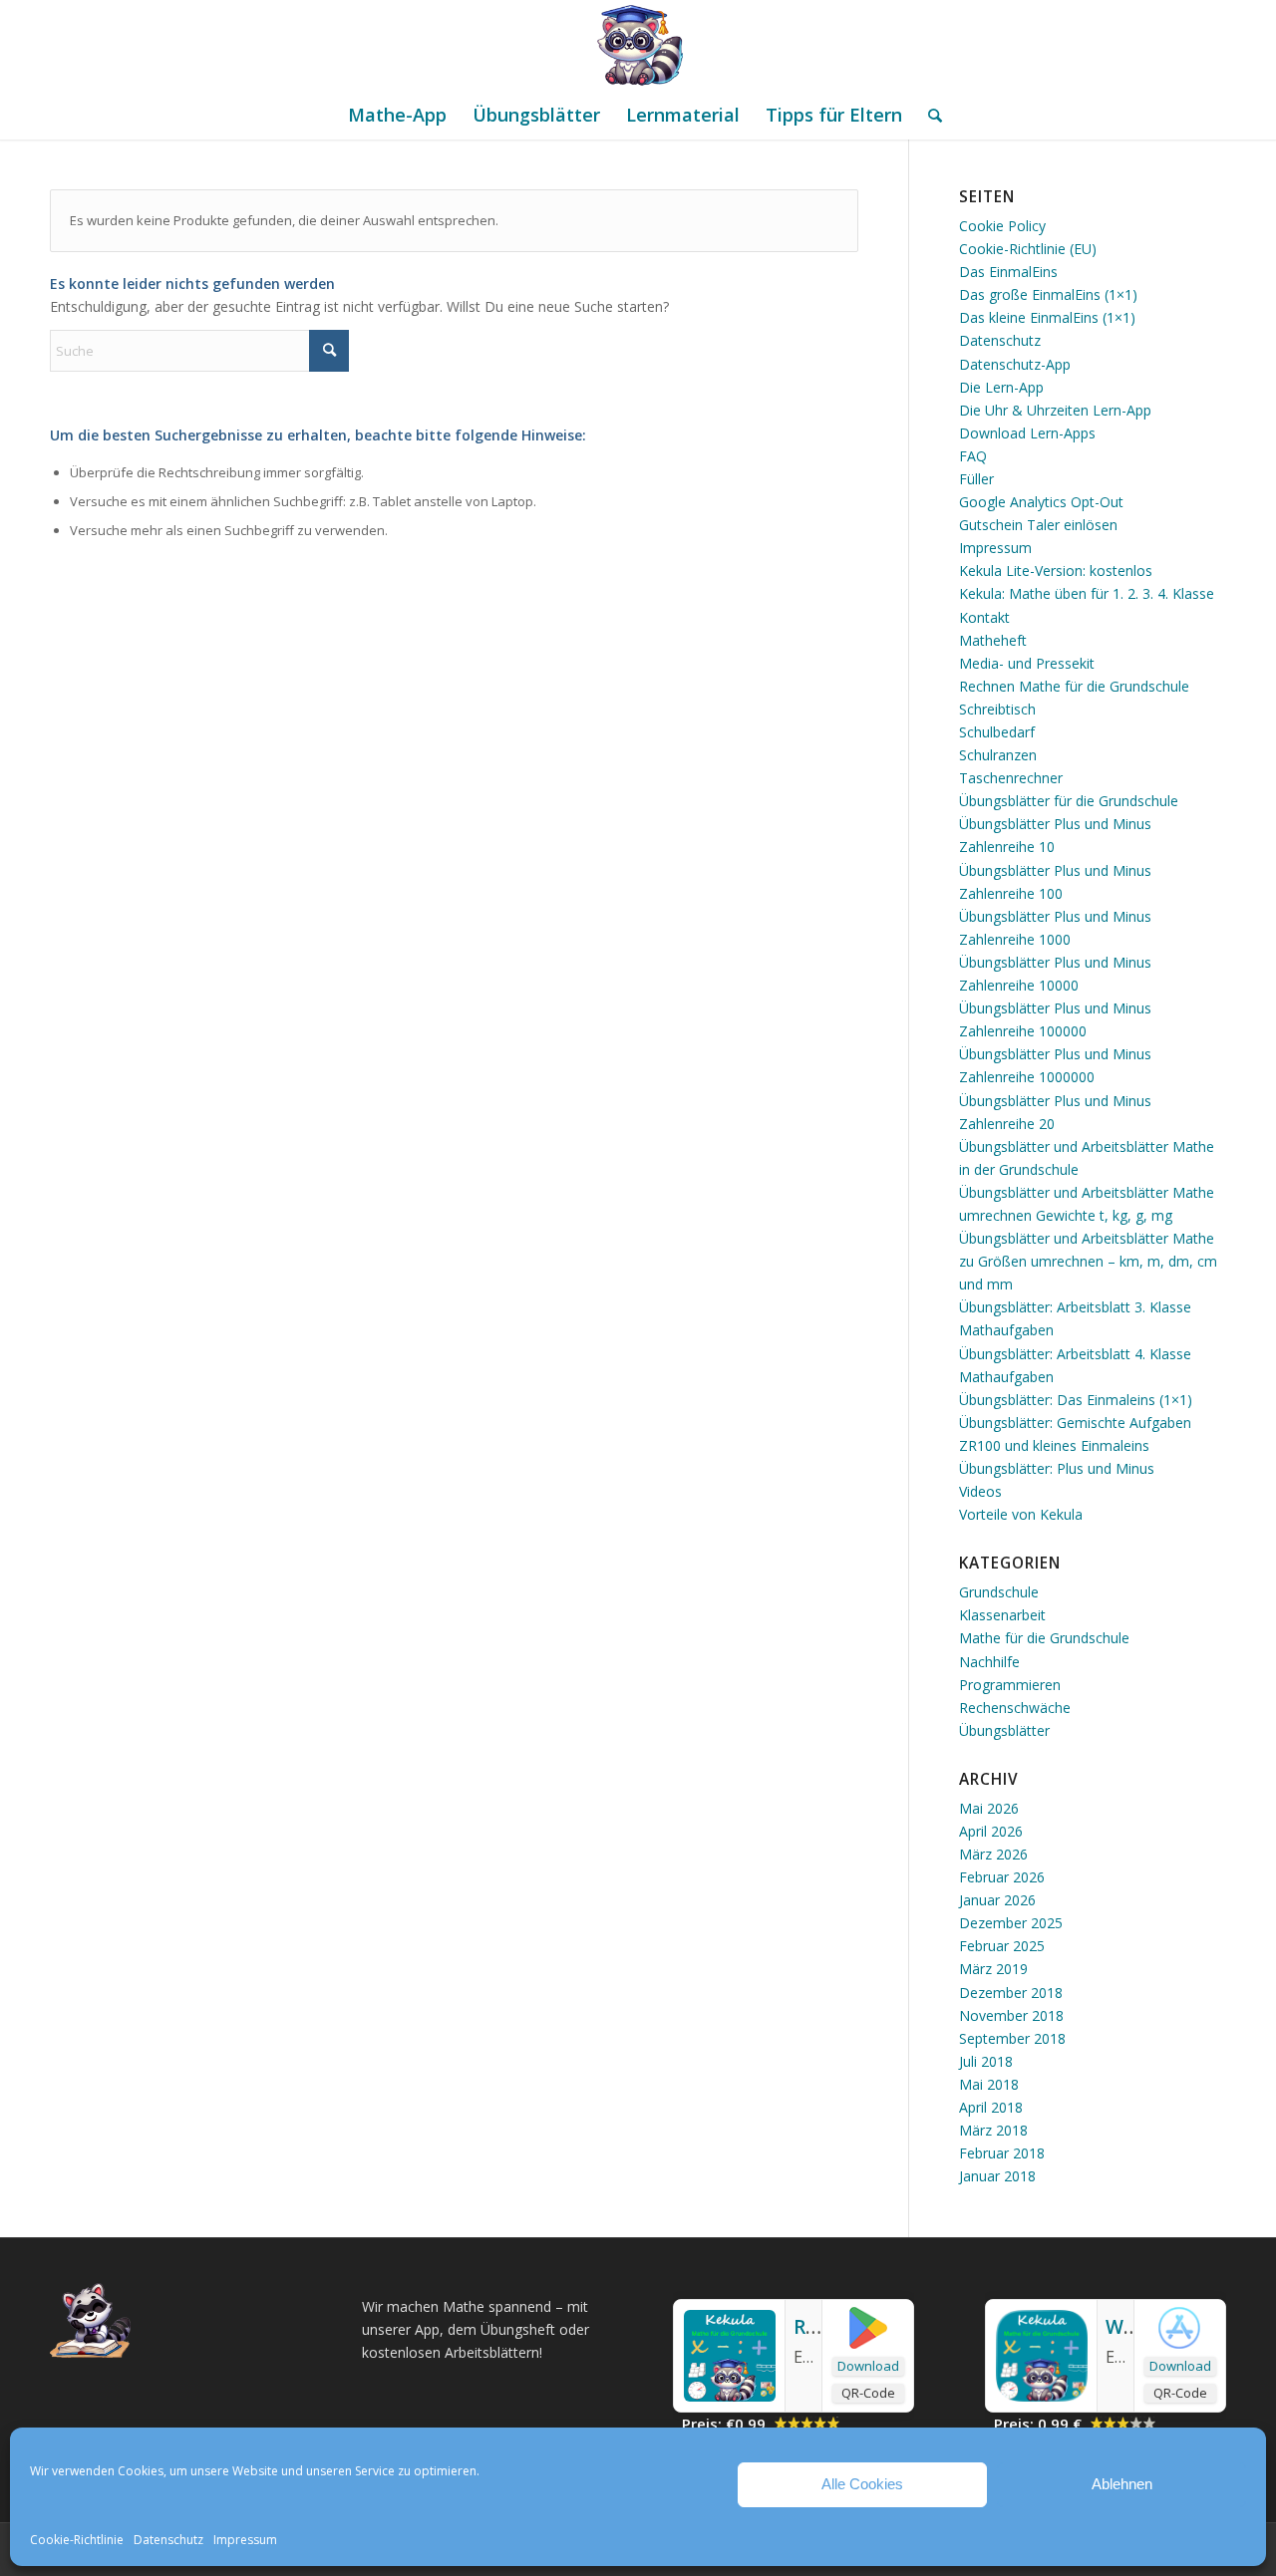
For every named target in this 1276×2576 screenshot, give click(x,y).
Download (868, 2366)
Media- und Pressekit (1027, 663)
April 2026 (991, 1831)
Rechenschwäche (1015, 1708)
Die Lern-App (1001, 387)
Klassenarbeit (1002, 1615)
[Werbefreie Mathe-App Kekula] (1042, 2396)
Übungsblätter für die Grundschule (1069, 801)
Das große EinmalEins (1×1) (1048, 294)
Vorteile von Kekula (1021, 1514)
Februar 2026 (1002, 1877)
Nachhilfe (989, 1662)
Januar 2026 (997, 1900)
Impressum (245, 2540)
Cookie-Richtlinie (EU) (1028, 249)
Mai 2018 (989, 2084)
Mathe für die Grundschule (1044, 1638)
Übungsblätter (1004, 1730)
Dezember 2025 (1011, 1923)
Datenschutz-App (1015, 364)
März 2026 (993, 1854)
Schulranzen (998, 755)
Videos (980, 1491)
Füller (976, 479)
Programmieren (1010, 1685)
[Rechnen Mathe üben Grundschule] (730, 2396)
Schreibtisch (997, 709)
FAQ (973, 456)
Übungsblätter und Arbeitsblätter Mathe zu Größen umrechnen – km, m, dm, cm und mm (1088, 1261)
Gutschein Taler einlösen (1038, 525)
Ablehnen (1122, 2484)
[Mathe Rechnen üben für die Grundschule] (638, 45)
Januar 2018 (997, 2176)
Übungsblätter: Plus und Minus (1057, 1468)
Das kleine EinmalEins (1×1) (1047, 317)
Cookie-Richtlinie (77, 2540)
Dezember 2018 (1011, 1993)
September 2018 (1012, 2038)
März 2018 (993, 2130)
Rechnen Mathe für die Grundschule (1074, 686)
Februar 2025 (1002, 1946)
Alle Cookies (862, 2484)
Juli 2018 (986, 2061)
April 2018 (991, 2107)
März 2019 (993, 1969)
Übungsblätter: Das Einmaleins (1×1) (1076, 1400)
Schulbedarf (997, 732)
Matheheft (993, 640)
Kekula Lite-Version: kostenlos (1056, 571)
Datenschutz (168, 2540)
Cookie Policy (1002, 226)
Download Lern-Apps (1027, 433)
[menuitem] (397, 115)
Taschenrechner (1011, 778)
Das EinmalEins (1008, 272)
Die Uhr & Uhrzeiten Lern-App (1055, 410)
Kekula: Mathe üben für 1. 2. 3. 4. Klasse (1087, 593)
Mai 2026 (989, 1808)
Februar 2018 (1002, 2153)
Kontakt (984, 617)
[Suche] (929, 115)
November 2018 (1011, 2015)
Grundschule (999, 1592)
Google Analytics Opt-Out (1041, 502)
